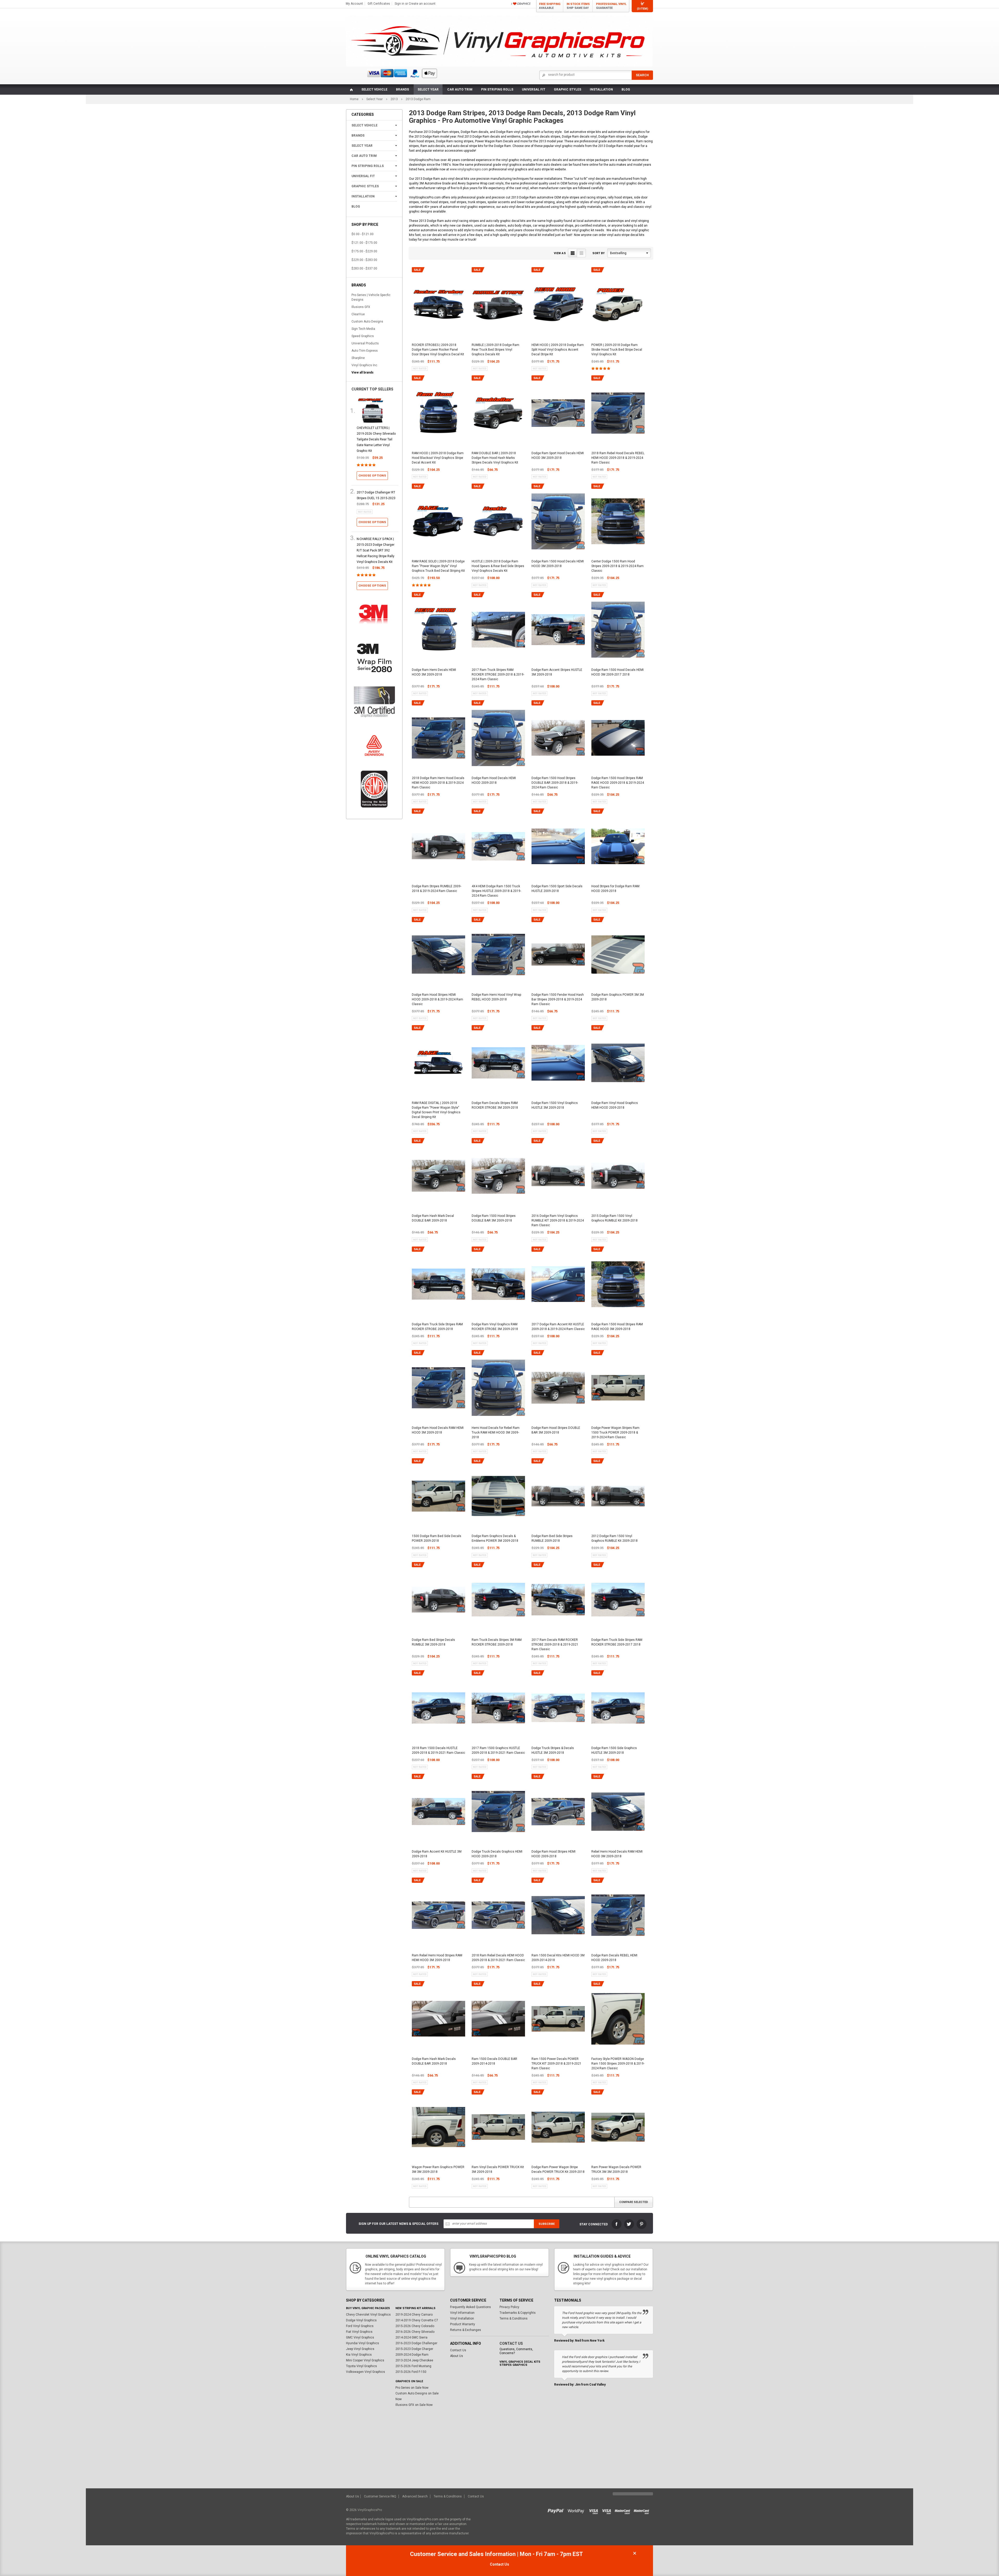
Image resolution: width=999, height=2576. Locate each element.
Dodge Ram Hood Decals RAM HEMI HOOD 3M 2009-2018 (438, 1430)
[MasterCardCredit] (624, 2510)
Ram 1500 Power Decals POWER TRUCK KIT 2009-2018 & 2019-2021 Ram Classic (556, 2064)
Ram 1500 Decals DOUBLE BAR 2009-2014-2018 (494, 2061)
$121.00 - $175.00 (364, 243)
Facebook (617, 2224)
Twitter (629, 2224)
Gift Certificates (379, 4)
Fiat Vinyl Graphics (359, 2332)
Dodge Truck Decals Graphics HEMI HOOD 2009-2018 (497, 1854)
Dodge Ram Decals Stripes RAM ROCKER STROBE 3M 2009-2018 (495, 1105)
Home (354, 99)
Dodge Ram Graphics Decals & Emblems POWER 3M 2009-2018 (495, 1538)
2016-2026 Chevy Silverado (415, 2332)
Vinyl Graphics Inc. (365, 365)
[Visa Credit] (594, 2510)
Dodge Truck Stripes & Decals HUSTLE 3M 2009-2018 (553, 1750)
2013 (394, 99)
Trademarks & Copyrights (518, 2313)
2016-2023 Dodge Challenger (416, 2343)
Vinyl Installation (462, 2318)
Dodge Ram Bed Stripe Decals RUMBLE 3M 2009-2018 (433, 1642)
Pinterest (642, 2224)
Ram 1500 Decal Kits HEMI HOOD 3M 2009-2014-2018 (558, 1958)
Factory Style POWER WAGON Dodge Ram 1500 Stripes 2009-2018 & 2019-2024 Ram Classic (618, 2064)
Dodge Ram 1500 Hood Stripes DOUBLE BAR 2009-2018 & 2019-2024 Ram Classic (555, 783)
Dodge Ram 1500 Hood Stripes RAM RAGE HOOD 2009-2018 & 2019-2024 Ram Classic (618, 783)
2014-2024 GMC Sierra (411, 2337)
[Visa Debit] (608, 2510)
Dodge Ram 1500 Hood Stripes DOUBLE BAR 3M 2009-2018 (494, 1218)
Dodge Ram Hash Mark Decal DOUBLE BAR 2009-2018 (433, 1218)
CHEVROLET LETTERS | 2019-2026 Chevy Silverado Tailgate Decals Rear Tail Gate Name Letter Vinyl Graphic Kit (376, 439)
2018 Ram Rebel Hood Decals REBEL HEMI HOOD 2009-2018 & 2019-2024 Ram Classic (618, 458)
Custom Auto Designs (367, 322)
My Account (354, 4)
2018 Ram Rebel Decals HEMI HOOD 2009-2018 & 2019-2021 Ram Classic (498, 1958)
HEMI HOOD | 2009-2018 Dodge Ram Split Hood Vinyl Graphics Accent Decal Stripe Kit (558, 350)
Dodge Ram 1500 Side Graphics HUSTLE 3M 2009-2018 (614, 1750)
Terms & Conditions (514, 2318)
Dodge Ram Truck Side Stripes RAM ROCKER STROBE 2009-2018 (437, 1327)
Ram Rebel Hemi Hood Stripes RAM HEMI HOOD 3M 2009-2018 (437, 1958)
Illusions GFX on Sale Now (414, 2405)
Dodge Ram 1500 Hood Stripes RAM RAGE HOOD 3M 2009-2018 (617, 1327)
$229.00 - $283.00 (364, 260)
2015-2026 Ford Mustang (413, 2366)
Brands (402, 89)
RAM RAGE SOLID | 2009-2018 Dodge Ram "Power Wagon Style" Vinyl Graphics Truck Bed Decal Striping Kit (438, 566)
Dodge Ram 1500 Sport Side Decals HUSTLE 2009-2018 (557, 889)
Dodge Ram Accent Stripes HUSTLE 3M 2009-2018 (557, 672)
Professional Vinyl (611, 6)
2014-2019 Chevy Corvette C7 (417, 2320)
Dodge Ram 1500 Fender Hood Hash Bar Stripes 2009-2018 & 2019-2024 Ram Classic (558, 999)
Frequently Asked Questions (470, 2307)
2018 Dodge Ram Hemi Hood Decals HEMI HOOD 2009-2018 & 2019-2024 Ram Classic (438, 783)
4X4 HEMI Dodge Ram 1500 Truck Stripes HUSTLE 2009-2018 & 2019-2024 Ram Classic (496, 891)
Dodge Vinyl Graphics (361, 2320)
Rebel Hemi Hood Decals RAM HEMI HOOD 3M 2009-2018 (617, 1854)
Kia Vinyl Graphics (359, 2355)
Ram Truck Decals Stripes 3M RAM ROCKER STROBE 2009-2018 (497, 1642)
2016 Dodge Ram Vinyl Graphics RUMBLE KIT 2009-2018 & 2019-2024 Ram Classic (558, 1220)
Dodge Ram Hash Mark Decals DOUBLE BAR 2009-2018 (434, 2061)
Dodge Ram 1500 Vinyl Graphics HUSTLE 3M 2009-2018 (555, 1105)
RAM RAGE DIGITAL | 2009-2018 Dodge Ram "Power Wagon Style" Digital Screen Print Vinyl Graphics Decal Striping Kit (436, 1110)
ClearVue (358, 314)
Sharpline (358, 358)
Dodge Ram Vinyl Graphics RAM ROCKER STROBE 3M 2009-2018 (495, 1327)
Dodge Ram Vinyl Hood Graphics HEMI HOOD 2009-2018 (615, 1105)
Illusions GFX (361, 307)
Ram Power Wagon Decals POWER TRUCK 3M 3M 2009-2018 (616, 2169)
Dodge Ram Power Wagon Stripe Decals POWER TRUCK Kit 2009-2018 (558, 2169)
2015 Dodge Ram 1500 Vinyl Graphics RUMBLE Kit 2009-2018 (614, 1218)
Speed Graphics (363, 336)
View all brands (363, 372)
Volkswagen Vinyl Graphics (366, 2372)
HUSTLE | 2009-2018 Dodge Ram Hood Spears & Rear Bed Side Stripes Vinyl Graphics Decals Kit (498, 566)
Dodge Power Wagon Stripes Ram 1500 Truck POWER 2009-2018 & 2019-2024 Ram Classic (615, 1432)
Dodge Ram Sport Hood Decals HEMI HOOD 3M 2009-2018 (558, 455)
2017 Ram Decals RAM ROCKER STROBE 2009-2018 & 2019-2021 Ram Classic (555, 1644)
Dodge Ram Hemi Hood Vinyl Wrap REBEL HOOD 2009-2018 (496, 997)
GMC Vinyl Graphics (360, 2337)
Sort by (598, 253)
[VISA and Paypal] (557, 2510)
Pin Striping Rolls (497, 89)
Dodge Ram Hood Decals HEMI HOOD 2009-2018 (494, 780)
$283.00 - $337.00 (364, 268)
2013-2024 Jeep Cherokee (414, 2360)
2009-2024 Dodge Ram (412, 2355)
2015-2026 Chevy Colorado (415, 2326)
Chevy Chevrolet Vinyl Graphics (368, 2315)
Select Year (428, 89)
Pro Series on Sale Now (412, 2388)
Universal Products (365, 343)
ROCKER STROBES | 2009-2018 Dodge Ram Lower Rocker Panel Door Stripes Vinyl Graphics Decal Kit (438, 350)
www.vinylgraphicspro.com (469, 169)
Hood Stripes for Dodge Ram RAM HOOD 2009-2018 (615, 889)
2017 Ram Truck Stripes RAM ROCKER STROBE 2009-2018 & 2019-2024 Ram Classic (498, 674)
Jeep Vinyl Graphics (360, 2349)
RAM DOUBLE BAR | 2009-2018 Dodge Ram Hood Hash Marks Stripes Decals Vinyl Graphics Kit (495, 458)
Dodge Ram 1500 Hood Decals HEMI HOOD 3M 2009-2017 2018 (617, 672)
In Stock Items (578, 6)
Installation (601, 89)
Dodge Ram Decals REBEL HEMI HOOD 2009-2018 (614, 1958)
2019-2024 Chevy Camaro (414, 2315)
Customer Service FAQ (380, 2496)
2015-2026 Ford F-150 (411, 2372)
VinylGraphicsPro (370, 2510)
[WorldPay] (576, 2510)
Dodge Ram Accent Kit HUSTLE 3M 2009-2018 (437, 1854)
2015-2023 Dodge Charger (414, 2349)
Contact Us (458, 2350)
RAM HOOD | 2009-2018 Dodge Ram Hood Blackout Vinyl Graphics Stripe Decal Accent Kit (438, 458)
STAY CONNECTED (594, 2224)
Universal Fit (534, 89)
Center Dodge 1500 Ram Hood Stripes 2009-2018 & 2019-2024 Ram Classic (617, 566)
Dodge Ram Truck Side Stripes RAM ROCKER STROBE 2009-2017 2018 (617, 1642)
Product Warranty (463, 2324)
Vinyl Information (462, 2313)
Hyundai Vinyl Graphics (363, 2343)
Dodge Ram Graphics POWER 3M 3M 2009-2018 (618, 997)
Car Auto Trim (460, 89)
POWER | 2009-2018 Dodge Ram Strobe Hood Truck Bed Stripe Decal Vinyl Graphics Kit (617, 350)
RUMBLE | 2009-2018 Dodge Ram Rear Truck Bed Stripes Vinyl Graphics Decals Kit (495, 350)
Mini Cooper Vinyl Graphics (365, 2360)
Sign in (399, 4)
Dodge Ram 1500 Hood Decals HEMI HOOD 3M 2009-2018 (558, 564)
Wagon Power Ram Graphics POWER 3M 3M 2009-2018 (438, 2169)
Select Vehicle (374, 89)
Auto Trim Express (365, 351)
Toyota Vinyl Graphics (361, 2366)
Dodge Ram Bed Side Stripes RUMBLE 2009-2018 (552, 1538)
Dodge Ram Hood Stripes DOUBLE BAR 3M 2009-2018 (556, 1430)
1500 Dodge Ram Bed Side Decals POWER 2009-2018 (437, 1538)
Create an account (422, 4)
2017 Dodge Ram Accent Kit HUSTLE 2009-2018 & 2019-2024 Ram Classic (558, 1327)
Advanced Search (415, 2496)
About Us (457, 2356)
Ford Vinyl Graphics (360, 2326)
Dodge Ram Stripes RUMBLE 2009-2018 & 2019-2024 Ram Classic (437, 889)
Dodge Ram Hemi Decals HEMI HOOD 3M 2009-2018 (434, 672)
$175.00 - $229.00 (364, 251)
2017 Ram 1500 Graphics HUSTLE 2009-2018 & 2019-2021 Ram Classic (498, 1750)
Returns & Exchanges (466, 2330)
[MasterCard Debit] (643, 2510)
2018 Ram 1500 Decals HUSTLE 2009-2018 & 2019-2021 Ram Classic (438, 1750)
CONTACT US (511, 2343)
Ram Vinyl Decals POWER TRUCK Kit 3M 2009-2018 (498, 2169)
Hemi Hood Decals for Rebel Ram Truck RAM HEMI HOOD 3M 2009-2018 (496, 1432)
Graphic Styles (568, 89)
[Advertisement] (499, 2449)
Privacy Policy (509, 2307)
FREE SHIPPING (550, 6)
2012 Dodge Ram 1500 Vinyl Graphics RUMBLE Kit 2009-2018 (614, 1538)
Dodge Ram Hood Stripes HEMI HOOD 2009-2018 (553, 1854)
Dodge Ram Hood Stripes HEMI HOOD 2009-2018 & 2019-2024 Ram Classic (437, 999)
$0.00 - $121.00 (363, 234)
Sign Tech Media (363, 329)
